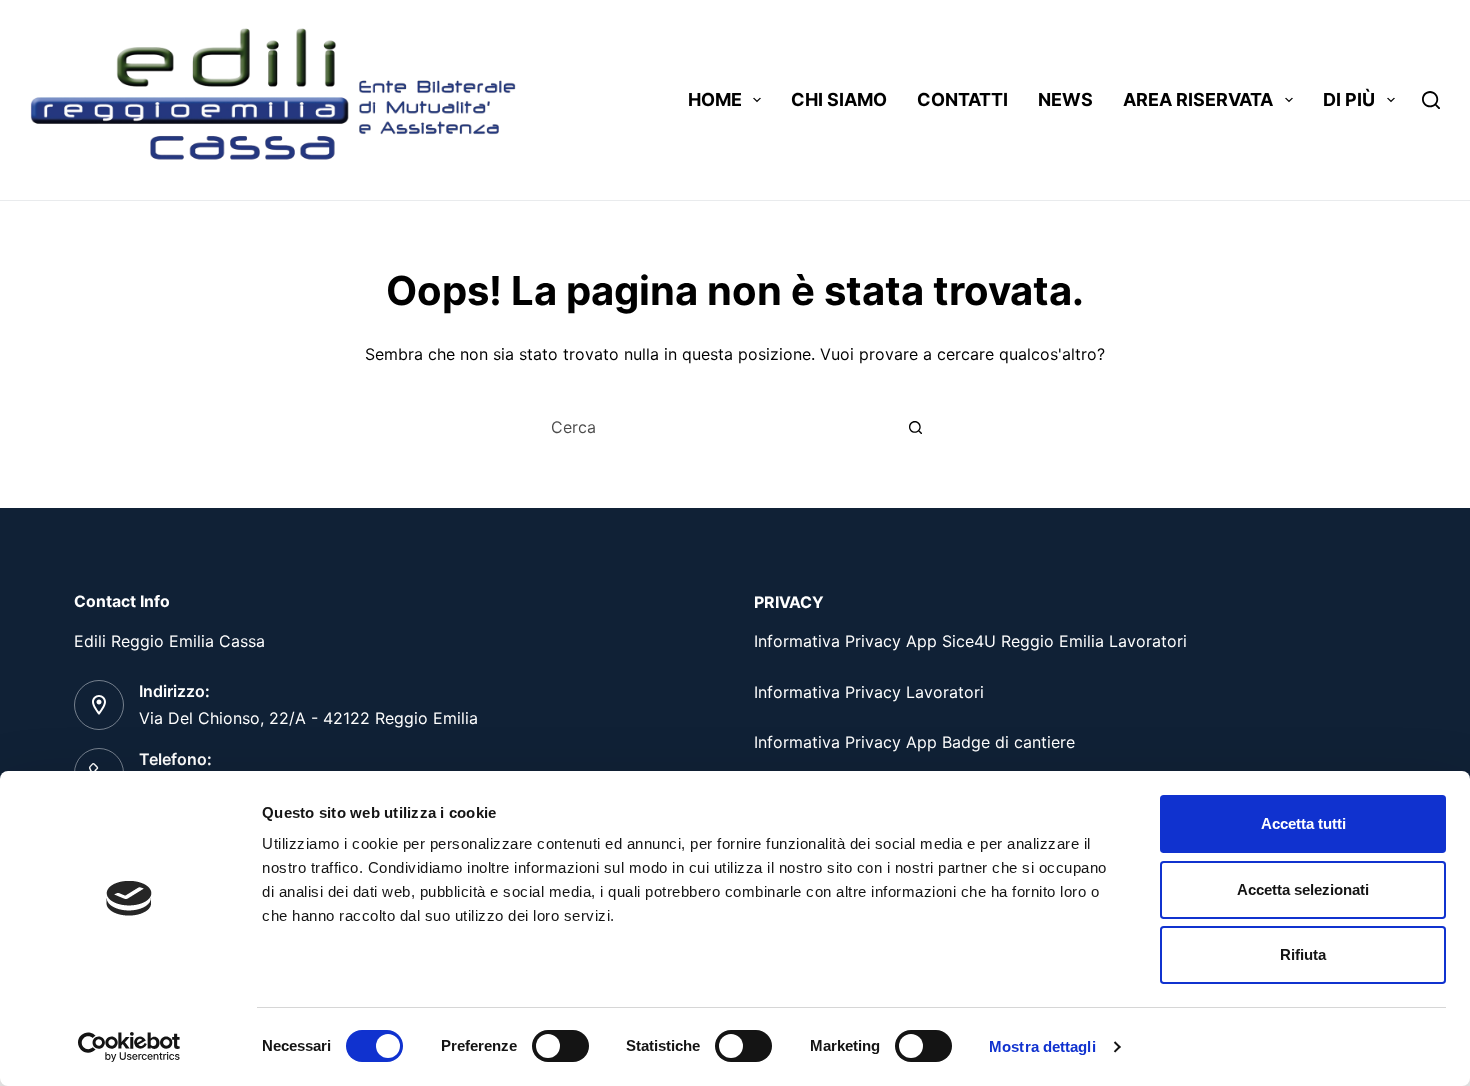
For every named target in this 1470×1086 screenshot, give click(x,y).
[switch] (560, 1046)
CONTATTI (962, 99)
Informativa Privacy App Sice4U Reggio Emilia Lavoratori (970, 641)
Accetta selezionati (1303, 889)
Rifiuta (1303, 954)
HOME (715, 99)
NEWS (1065, 99)
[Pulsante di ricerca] (915, 427)
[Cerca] (1431, 100)
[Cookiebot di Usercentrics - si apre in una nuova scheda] (129, 1047)
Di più (1349, 99)
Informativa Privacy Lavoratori (869, 692)
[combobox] (716, 427)
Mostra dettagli (1042, 1046)
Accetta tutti (1303, 823)
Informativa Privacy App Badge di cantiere (914, 742)
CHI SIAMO (839, 99)
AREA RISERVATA (1198, 99)
